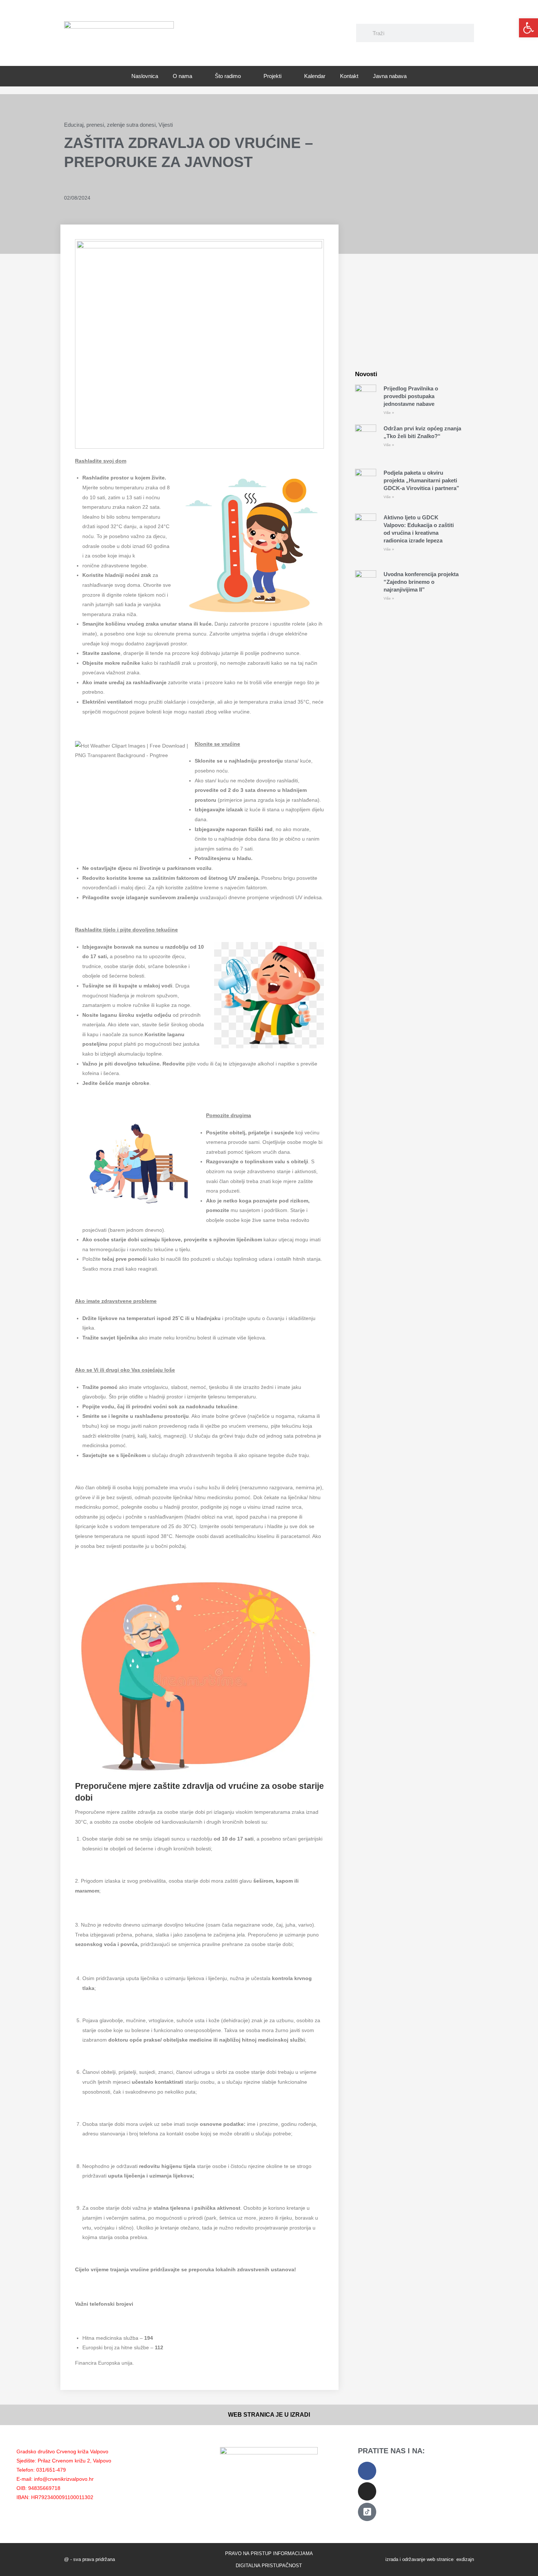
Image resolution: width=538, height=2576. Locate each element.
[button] (528, 28)
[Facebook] (367, 2471)
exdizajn (465, 2559)
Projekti (272, 76)
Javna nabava (390, 76)
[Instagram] (367, 2491)
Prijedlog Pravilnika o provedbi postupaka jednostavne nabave (411, 396)
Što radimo (228, 76)
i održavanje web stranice (427, 2559)
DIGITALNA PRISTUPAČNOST (269, 2566)
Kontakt (349, 76)
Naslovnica (145, 76)
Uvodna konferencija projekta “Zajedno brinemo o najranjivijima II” (421, 582)
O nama (182, 76)
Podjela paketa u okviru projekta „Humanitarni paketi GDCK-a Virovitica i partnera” (421, 480)
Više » (389, 413)
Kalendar (315, 76)
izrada (392, 2559)
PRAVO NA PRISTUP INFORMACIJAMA (269, 2553)
